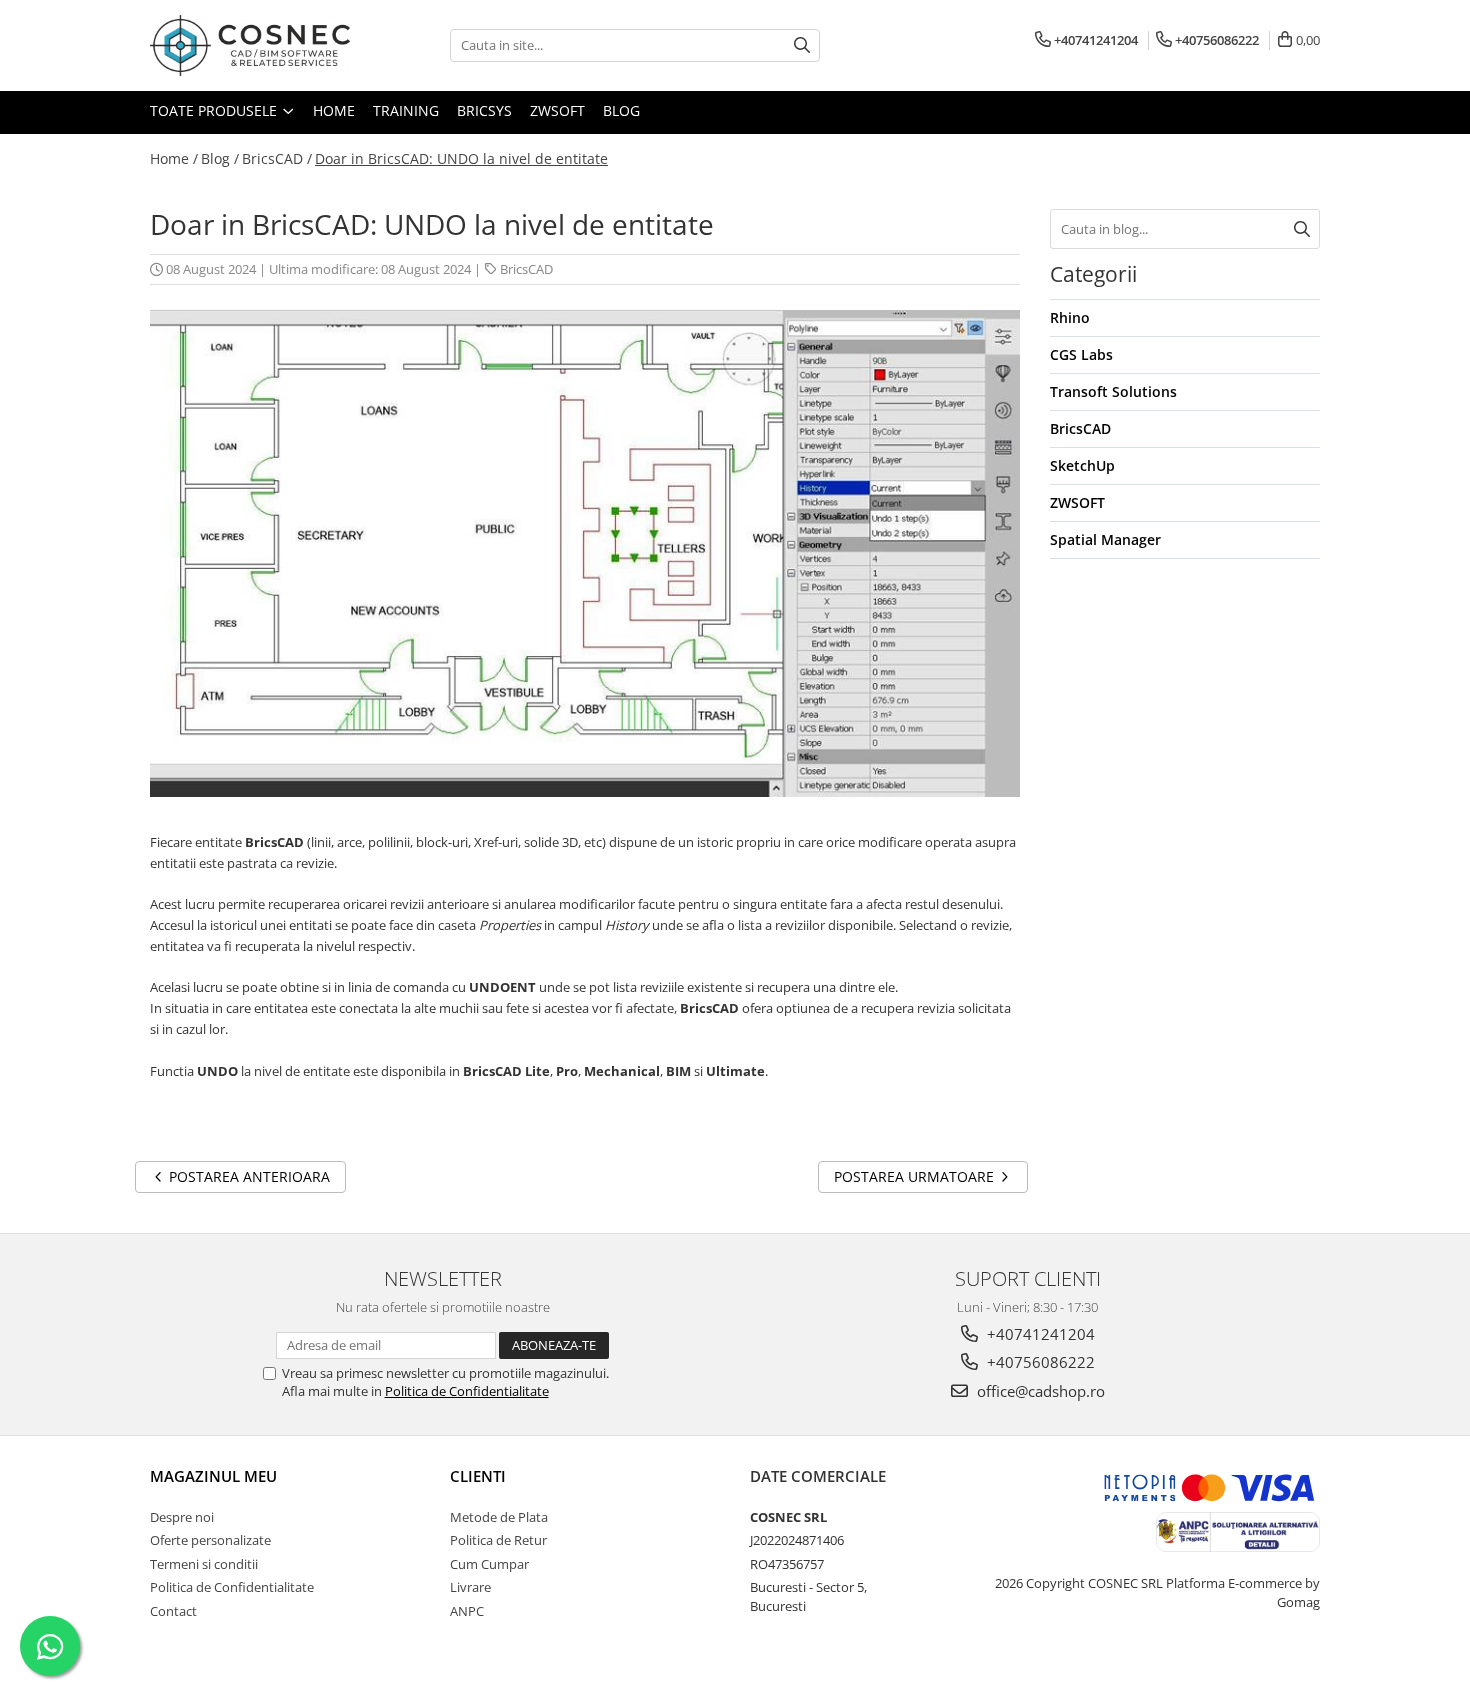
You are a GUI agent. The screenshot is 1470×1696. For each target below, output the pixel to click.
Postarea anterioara (247, 1176)
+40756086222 (1039, 1362)
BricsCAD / (277, 158)
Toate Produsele (215, 110)
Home (334, 110)
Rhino (1070, 317)
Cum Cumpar (489, 1564)
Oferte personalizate (210, 1540)
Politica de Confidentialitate (467, 1391)
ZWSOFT (557, 110)
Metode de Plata (499, 1517)
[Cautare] (802, 45)
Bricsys (484, 110)
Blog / (220, 158)
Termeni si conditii (204, 1564)
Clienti (478, 1476)
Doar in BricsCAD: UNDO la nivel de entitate (461, 158)
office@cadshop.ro (1039, 1391)
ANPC (467, 1611)
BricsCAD (526, 269)
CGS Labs (1081, 354)
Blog (621, 110)
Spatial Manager (1105, 539)
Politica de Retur (498, 1540)
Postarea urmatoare (916, 1176)
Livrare (470, 1587)
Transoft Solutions (1113, 391)
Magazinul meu (213, 1476)
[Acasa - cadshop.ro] (250, 45)
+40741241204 (1039, 1334)
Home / (174, 158)
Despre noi (182, 1517)
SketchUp (1082, 465)
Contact (173, 1611)
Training (406, 110)
